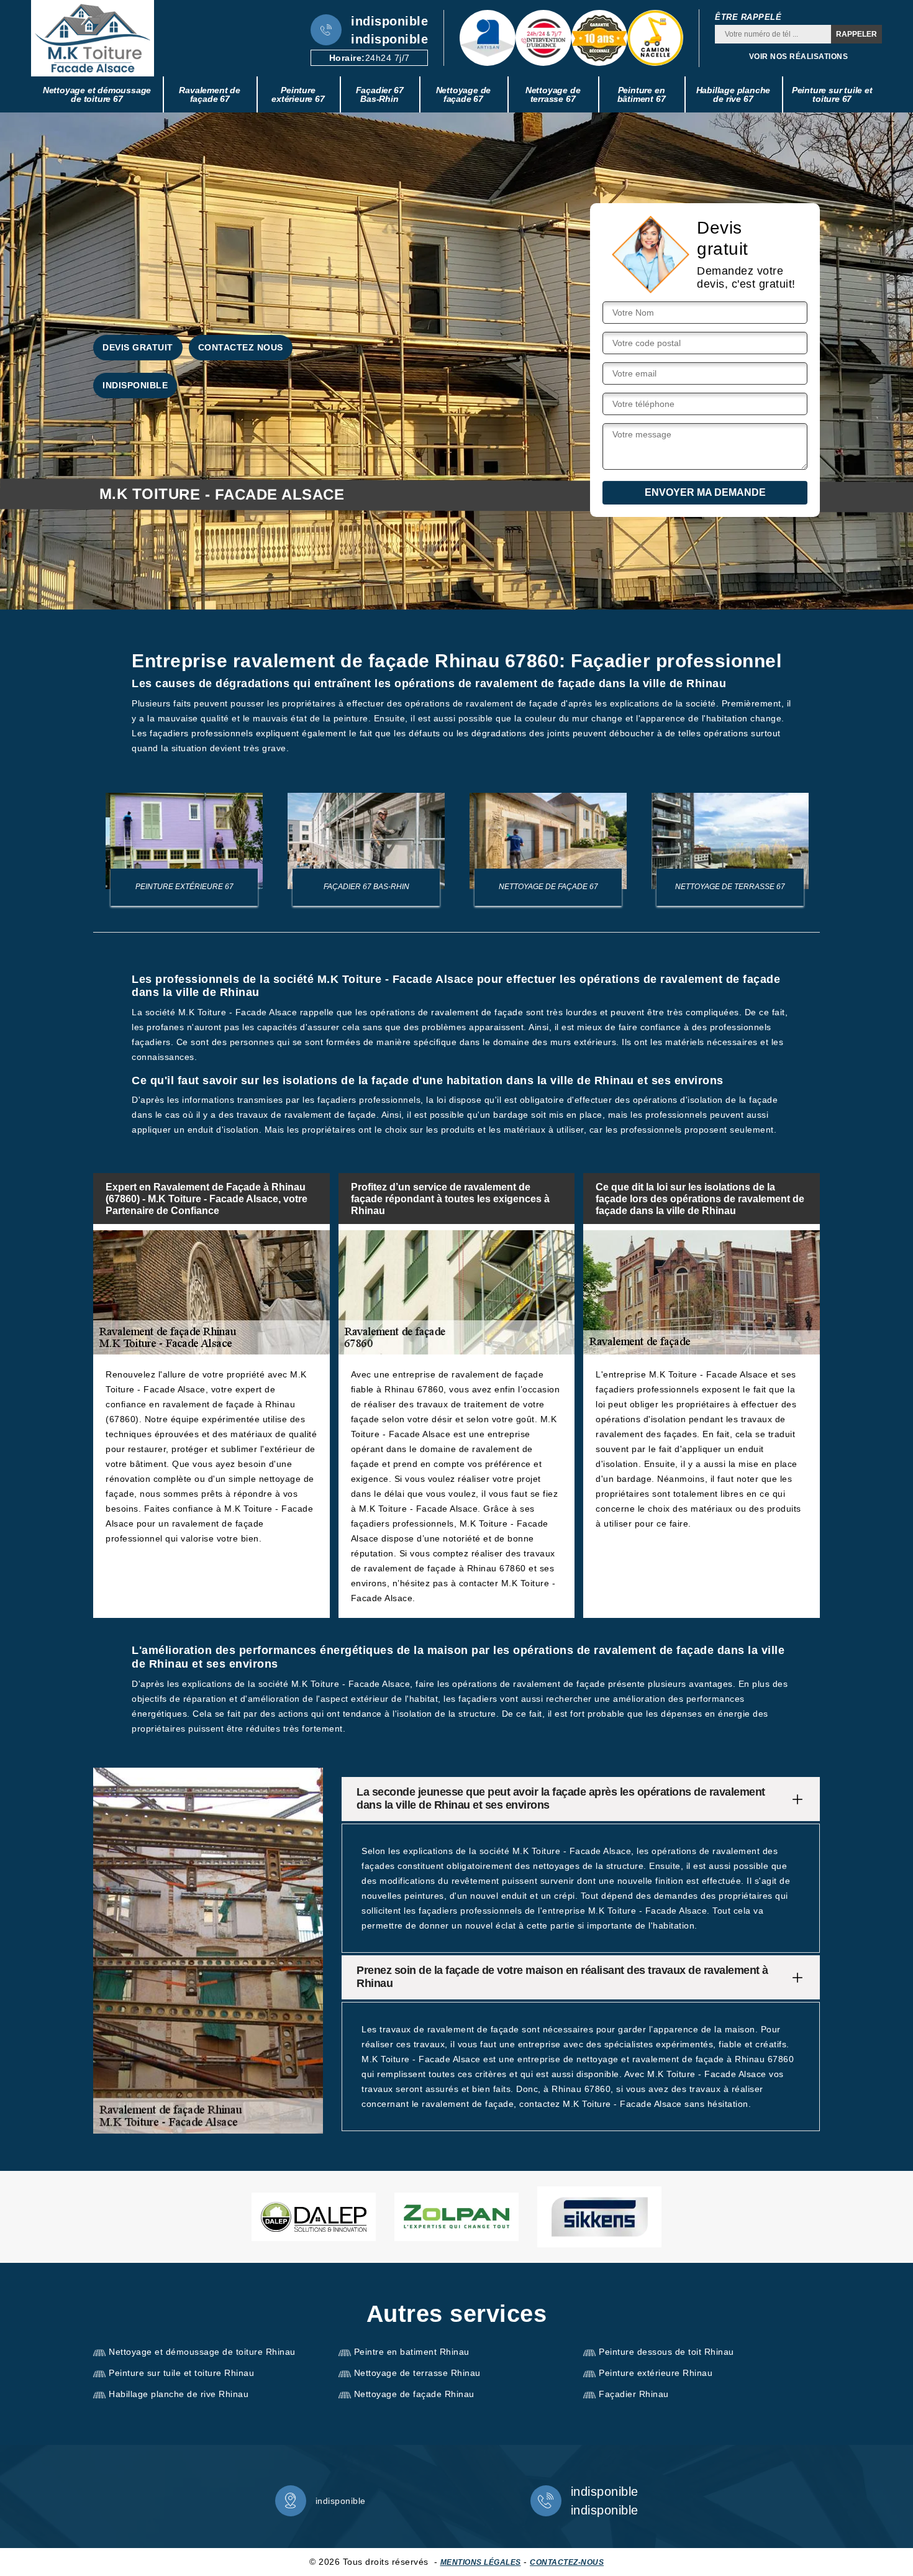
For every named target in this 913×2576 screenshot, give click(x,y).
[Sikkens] (599, 2217)
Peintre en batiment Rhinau (412, 2352)
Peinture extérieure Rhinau (656, 2373)
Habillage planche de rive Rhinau (179, 2394)
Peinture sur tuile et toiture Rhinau (181, 2373)
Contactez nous (241, 347)
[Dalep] (314, 2217)
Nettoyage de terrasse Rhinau (417, 2373)
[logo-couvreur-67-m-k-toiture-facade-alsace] (93, 38)
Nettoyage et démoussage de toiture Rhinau (202, 2352)
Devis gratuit (138, 347)
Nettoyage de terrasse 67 (553, 94)
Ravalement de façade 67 (209, 94)
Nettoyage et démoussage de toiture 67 (97, 94)
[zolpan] (457, 2217)
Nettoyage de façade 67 (464, 94)
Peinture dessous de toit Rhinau (666, 2352)
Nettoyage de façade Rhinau (414, 2394)
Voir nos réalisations (799, 57)
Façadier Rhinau (634, 2394)
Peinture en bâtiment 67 (642, 94)
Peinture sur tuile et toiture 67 (832, 94)
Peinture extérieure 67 (298, 94)
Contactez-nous (567, 2562)
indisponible (389, 21)
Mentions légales (481, 2562)
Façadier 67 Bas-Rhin (380, 94)
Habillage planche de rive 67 (734, 94)
